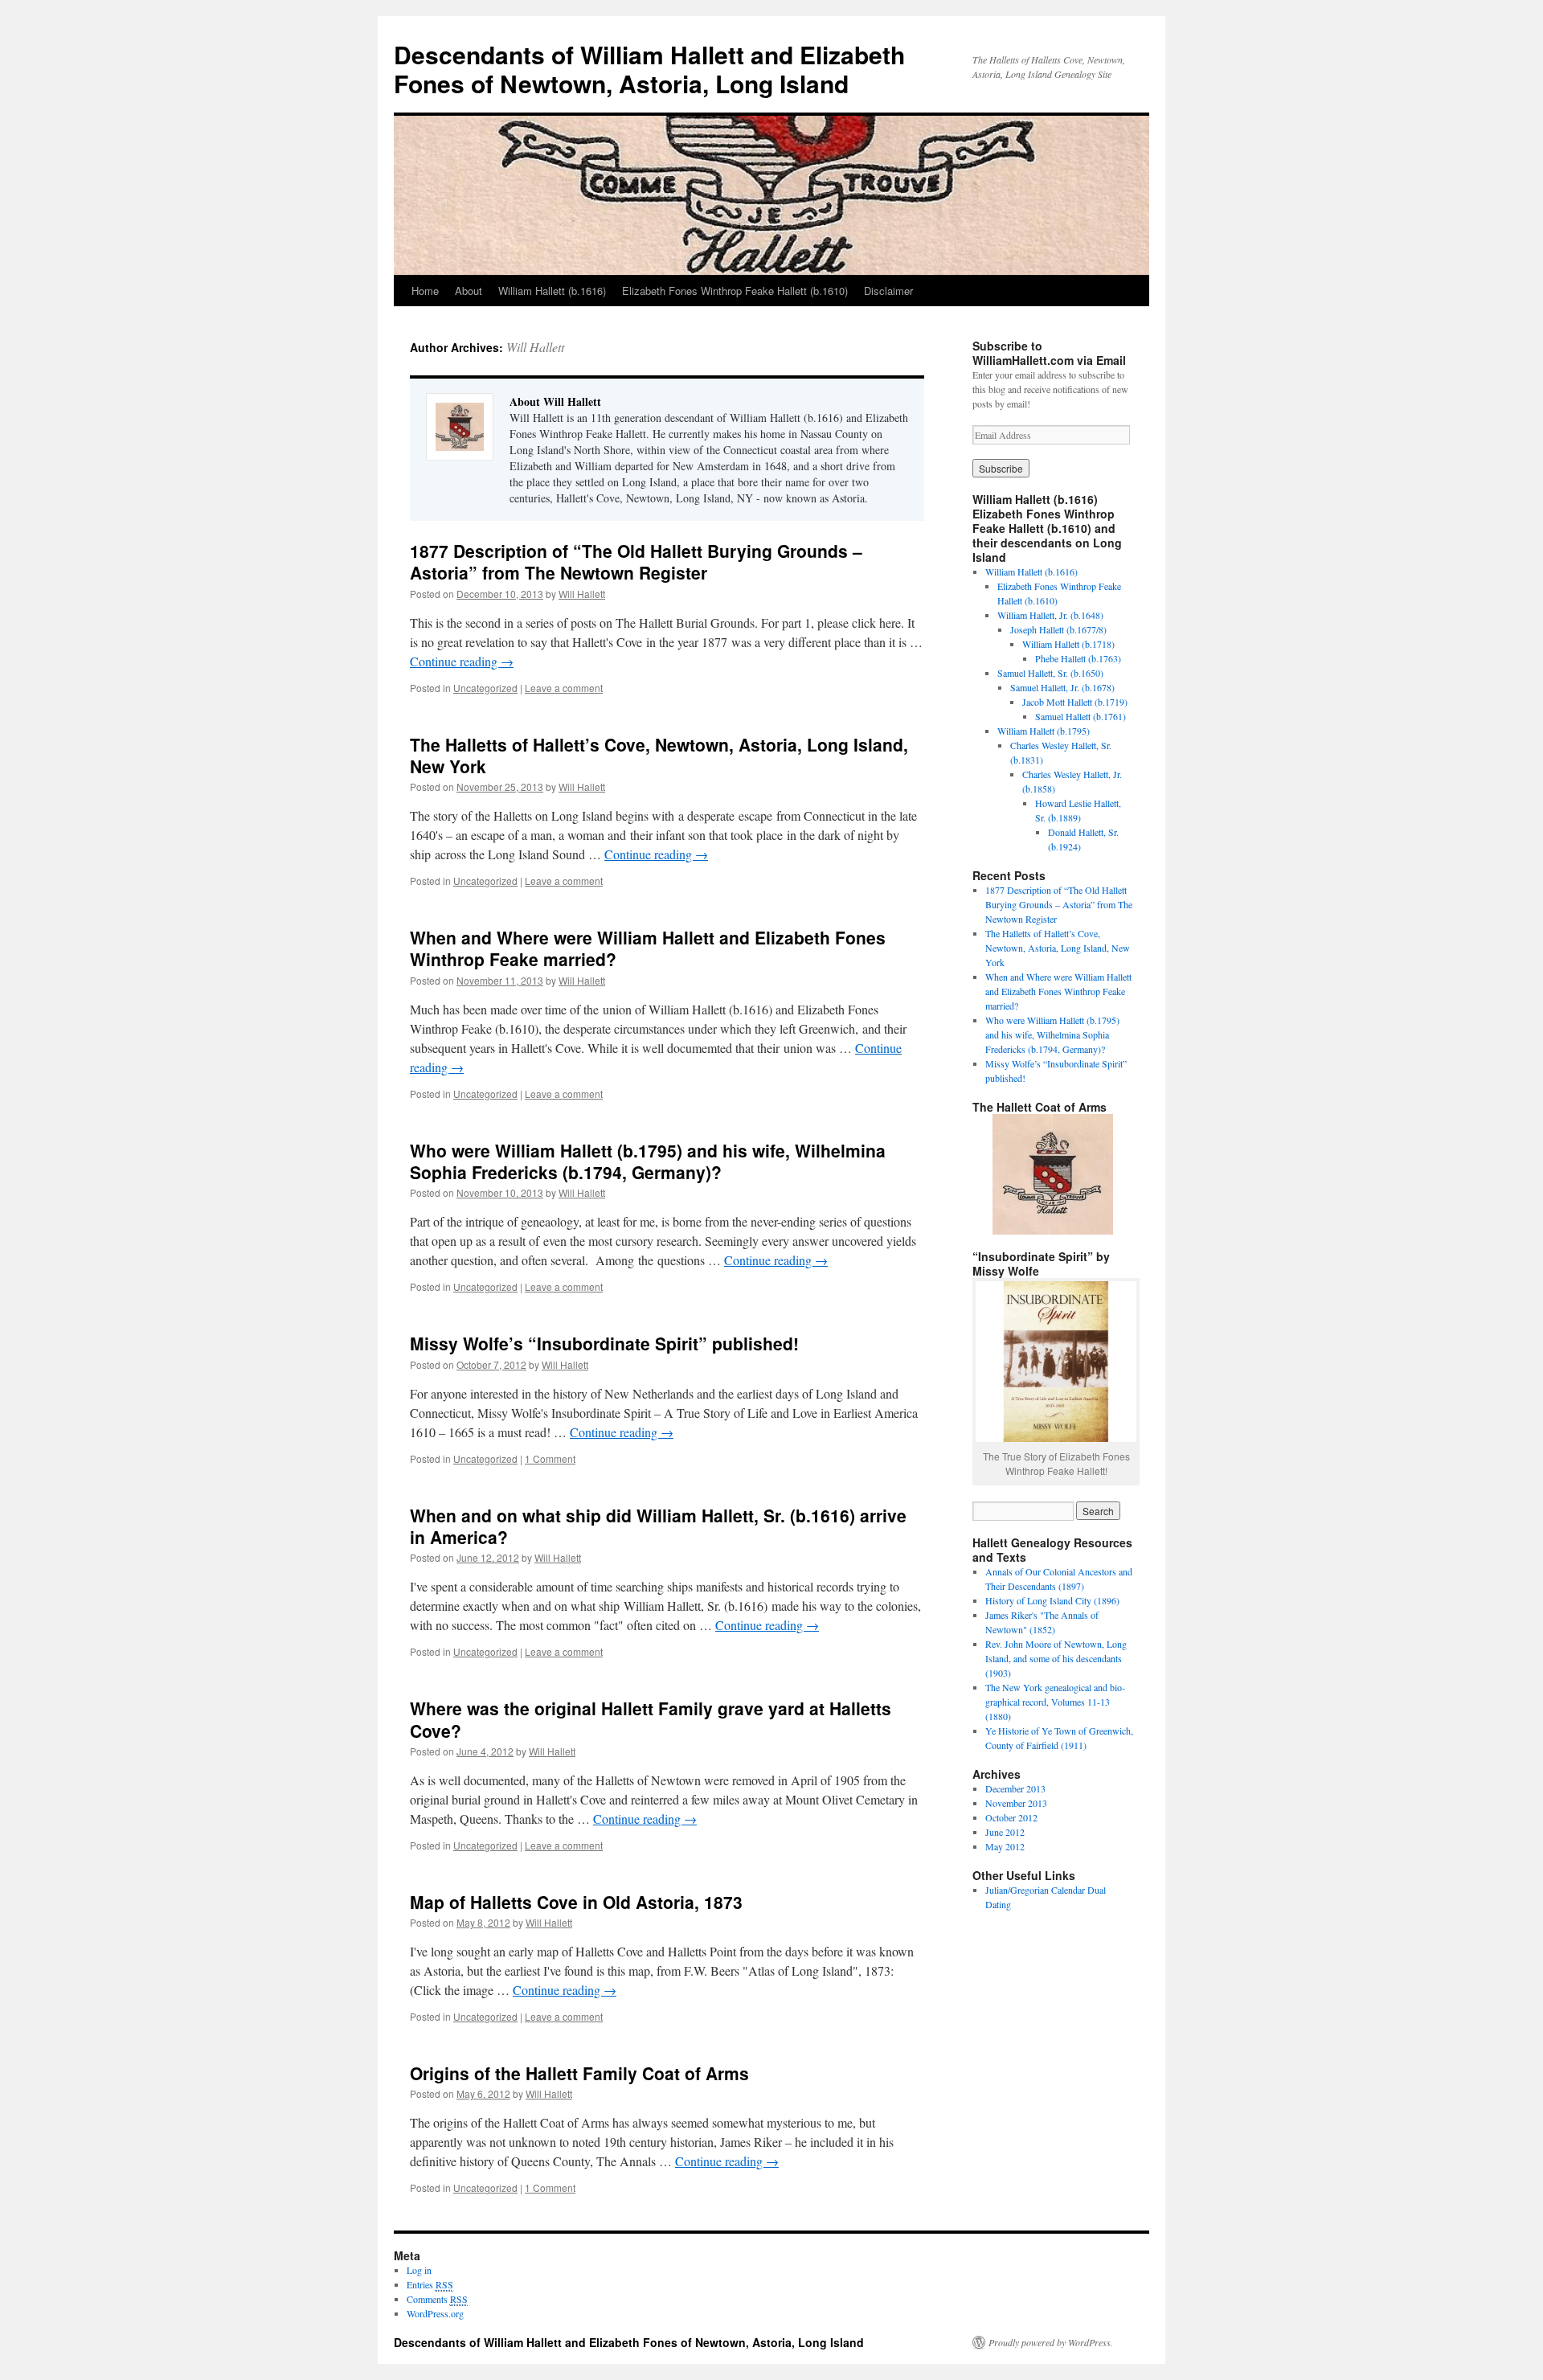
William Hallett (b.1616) (552, 291)
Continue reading (462, 661)
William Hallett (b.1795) (1044, 731)
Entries (430, 2284)
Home (425, 291)
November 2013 (1016, 1803)
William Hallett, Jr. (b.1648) (1050, 615)
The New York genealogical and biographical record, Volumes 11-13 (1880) (1055, 1702)
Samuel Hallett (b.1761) (1081, 716)
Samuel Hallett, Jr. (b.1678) (1062, 687)
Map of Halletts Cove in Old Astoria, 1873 (576, 1902)
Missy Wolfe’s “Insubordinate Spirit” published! (604, 1343)
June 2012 (1005, 1832)
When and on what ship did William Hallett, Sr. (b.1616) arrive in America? (658, 1526)
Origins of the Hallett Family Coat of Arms (579, 2073)
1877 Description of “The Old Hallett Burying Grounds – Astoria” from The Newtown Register (636, 561)
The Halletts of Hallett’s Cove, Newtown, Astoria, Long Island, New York (659, 755)
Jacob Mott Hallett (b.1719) (1075, 702)
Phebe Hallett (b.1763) (1078, 658)
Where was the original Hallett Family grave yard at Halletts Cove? (651, 1719)
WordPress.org (435, 2313)
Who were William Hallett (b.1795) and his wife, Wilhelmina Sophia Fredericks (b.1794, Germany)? (648, 1161)
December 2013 (1015, 1788)
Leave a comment (564, 688)
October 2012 (1011, 1817)
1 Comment (550, 1458)
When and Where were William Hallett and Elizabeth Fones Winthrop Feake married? (648, 948)
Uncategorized (485, 688)
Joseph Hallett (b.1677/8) (1058, 629)
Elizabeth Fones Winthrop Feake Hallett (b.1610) (735, 291)
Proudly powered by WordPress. (1051, 2342)
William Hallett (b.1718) (1068, 644)
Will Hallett (535, 347)
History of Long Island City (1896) (1052, 1600)
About (469, 291)
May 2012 (1005, 1846)
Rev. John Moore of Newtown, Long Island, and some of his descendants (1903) (1056, 1658)
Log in (419, 2270)
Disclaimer (888, 291)
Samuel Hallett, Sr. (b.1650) (1050, 673)
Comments (437, 2299)
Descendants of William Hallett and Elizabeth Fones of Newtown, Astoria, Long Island (649, 69)
